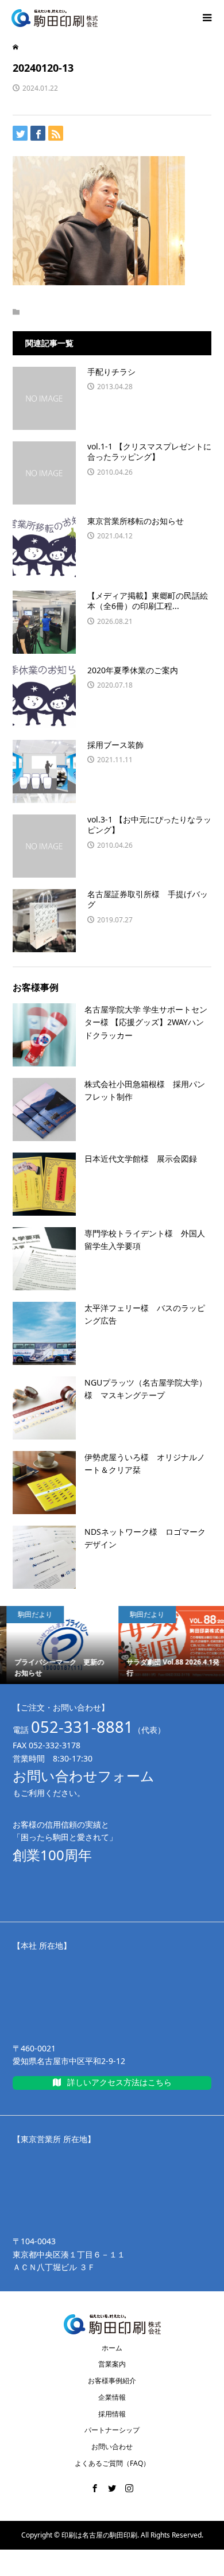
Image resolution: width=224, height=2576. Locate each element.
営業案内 (112, 2364)
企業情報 (112, 2397)
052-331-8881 (82, 1727)
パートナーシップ (112, 2430)
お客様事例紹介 (112, 2381)
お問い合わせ (112, 2447)
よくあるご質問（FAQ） (112, 2463)
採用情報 (112, 2414)
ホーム (112, 2348)
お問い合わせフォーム (84, 1776)
